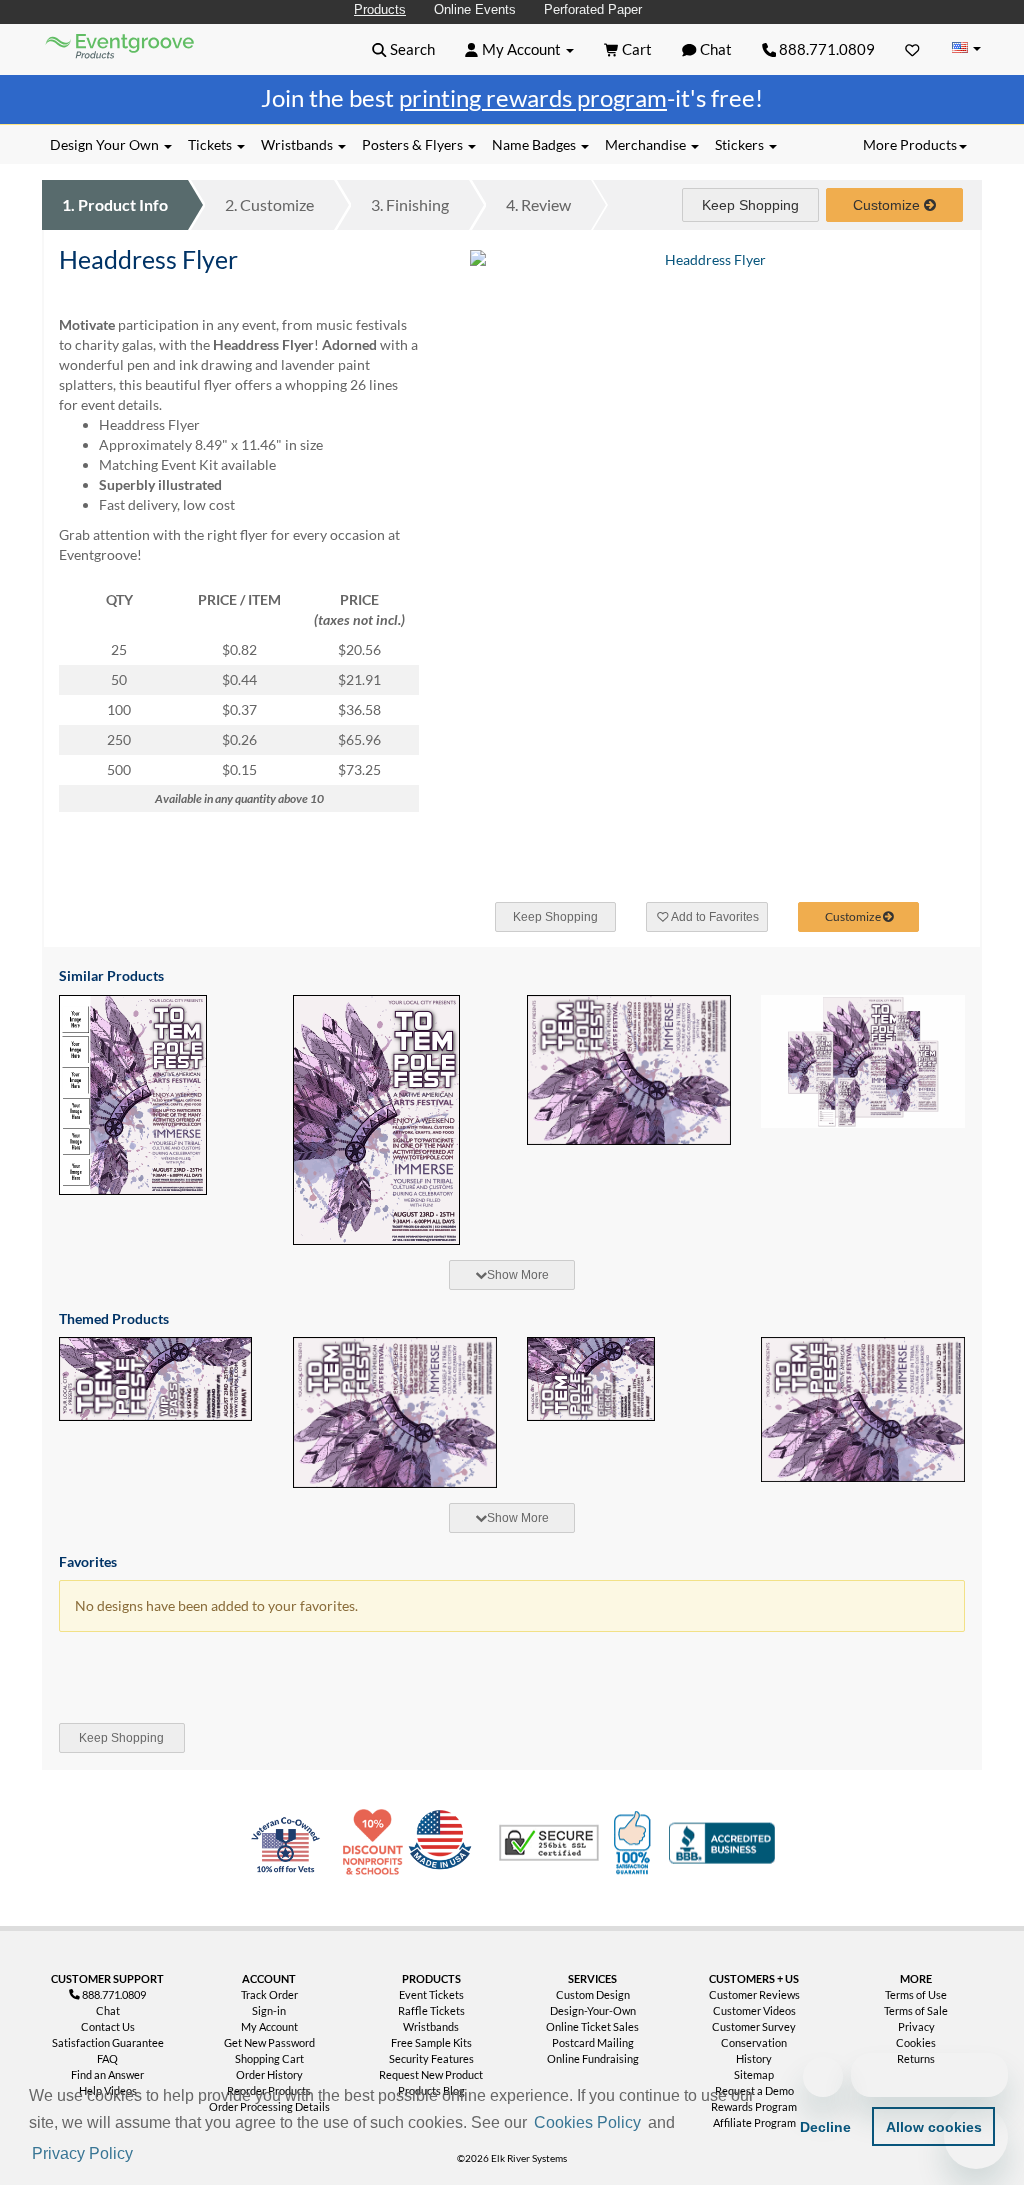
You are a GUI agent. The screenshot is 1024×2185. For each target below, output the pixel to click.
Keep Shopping (750, 205)
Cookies (916, 2042)
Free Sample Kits (431, 2042)
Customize (269, 204)
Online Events (475, 9)
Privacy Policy (82, 2153)
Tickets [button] (211, 144)
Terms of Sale (916, 2010)
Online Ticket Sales (592, 2026)
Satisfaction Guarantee (108, 2042)
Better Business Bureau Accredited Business (722, 1843)
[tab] (512, 1275)
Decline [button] (825, 2127)
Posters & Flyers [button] (414, 144)
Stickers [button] (741, 144)
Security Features (431, 2058)
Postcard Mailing (593, 2042)
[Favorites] (912, 49)
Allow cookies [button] (934, 2127)
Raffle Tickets (431, 2010)
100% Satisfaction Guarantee (635, 1843)
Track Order (269, 1994)
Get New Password (269, 2042)
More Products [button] (910, 144)
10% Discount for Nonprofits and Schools (377, 1843)
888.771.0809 (825, 49)
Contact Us (108, 2026)
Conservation (754, 2042)
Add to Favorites (714, 917)
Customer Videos (754, 2010)
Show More (518, 1275)
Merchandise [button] (647, 144)
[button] (143, 2155)
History (754, 2058)
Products (380, 9)
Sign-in (269, 2010)
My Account (269, 2026)
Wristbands (431, 2026)
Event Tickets (431, 1994)
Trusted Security (549, 1843)
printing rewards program (533, 97)
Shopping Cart (269, 2058)
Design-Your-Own (593, 2010)
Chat (108, 2010)
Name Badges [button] (535, 144)
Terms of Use (916, 1994)
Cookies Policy (587, 2122)
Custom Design (593, 1994)
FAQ (107, 2058)
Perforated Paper (593, 9)
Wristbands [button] (298, 144)
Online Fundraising (593, 2058)
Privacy (916, 2026)
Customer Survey (754, 2026)
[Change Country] (966, 48)
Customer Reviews (754, 1994)
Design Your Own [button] (106, 144)
